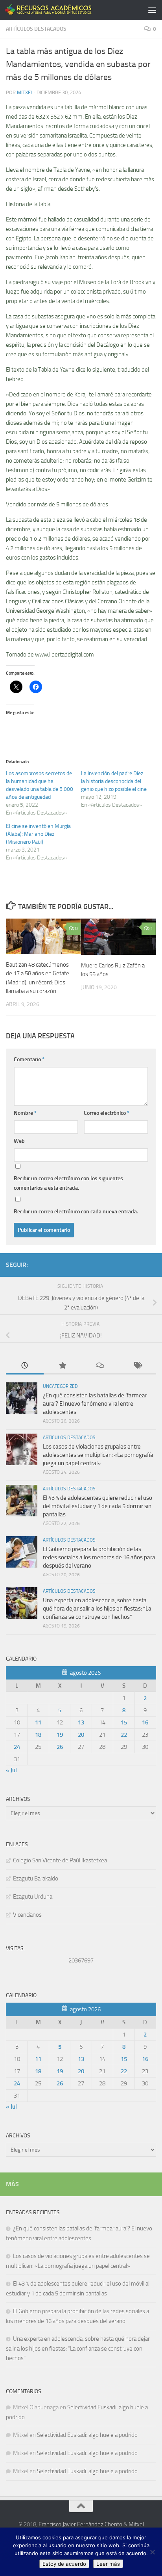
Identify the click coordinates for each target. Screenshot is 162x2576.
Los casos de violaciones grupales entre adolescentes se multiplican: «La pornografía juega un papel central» (98, 1455)
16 (145, 1722)
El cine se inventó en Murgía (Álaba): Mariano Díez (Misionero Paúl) (38, 834)
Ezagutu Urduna (33, 1897)
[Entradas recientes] (25, 1366)
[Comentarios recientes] (100, 1366)
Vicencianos (27, 1915)
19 (60, 1735)
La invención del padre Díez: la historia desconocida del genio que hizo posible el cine (114, 781)
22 (124, 1735)
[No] (152, 2552)
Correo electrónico (107, 1113)
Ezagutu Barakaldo (36, 1879)
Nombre (25, 1113)
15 (124, 1722)
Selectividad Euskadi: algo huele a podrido (87, 2435)
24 (17, 1747)
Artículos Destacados (36, 29)
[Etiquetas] (138, 1366)
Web (19, 1141)
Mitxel (25, 92)
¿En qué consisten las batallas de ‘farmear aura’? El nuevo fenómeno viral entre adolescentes (95, 1404)
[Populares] (63, 1366)
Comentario (29, 1059)
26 (60, 1747)
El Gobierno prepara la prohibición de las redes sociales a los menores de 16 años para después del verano (99, 1557)
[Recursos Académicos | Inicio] (64, 10)
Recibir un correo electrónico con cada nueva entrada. (76, 1212)
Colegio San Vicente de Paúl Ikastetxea (60, 1860)
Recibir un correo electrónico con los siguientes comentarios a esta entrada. (68, 1183)
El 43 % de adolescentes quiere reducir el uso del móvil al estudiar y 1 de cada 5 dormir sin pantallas (98, 1506)
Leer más (108, 2564)
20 (81, 1735)
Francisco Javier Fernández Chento (80, 2524)
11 (38, 1722)
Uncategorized (60, 1386)
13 (81, 1722)
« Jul (11, 1770)
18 (38, 1735)
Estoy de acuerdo (64, 2564)
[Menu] (152, 10)
